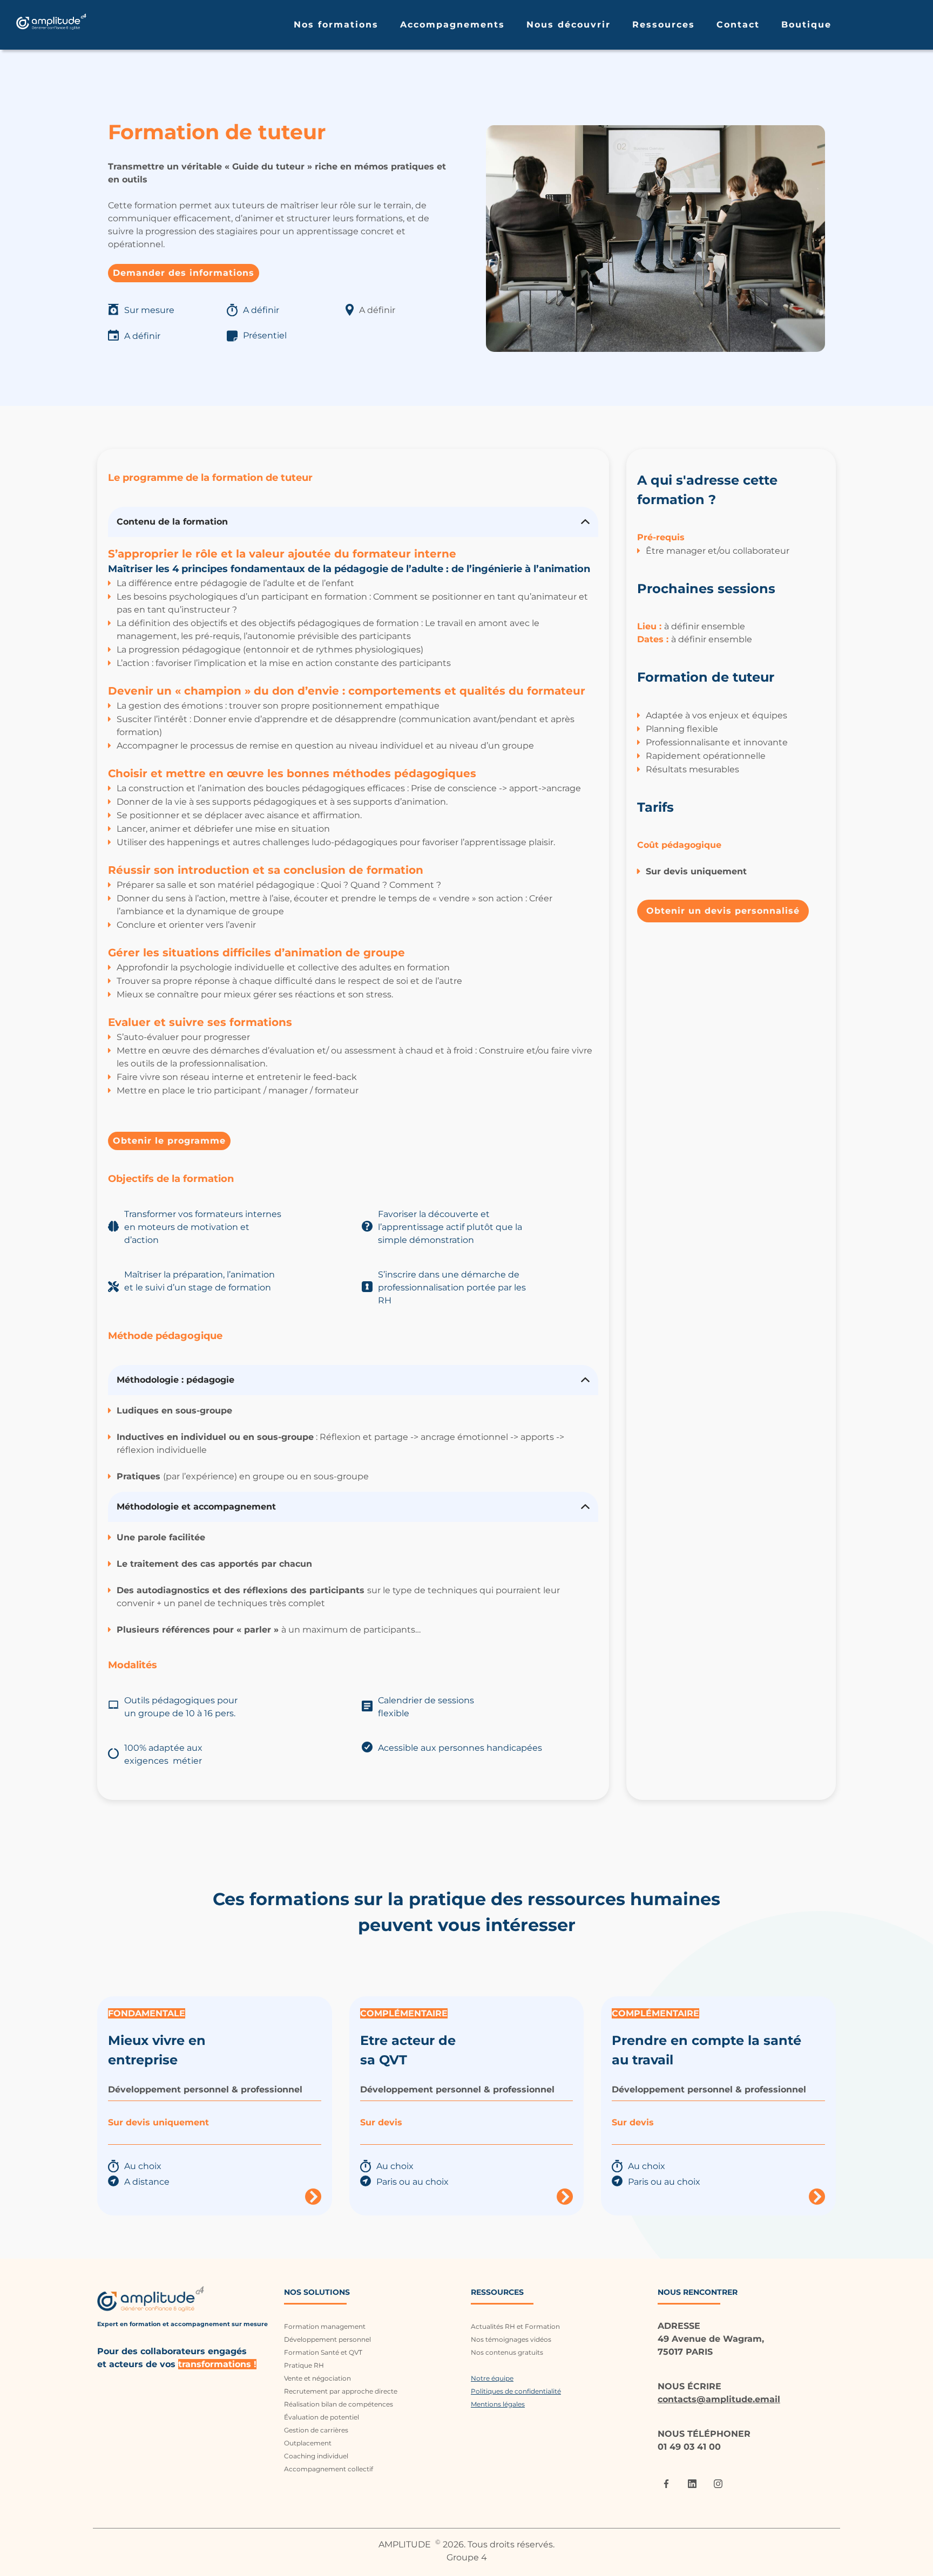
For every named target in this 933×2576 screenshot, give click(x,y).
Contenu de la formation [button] (174, 522)
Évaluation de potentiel (322, 2417)
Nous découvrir (569, 25)
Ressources (664, 25)
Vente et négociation (317, 2378)
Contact (738, 25)
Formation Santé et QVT (323, 2352)
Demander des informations (184, 273)
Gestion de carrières (316, 2430)
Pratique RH (304, 2365)
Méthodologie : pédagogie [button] (177, 1380)
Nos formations (336, 25)
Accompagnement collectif (329, 2469)
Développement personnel (327, 2339)
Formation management (325, 2326)
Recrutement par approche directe (341, 2391)
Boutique (806, 25)
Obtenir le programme (169, 1141)
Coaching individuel (316, 2456)
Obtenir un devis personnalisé (723, 911)
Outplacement (308, 2443)
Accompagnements (452, 25)
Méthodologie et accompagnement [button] (196, 1507)
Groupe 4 (467, 2557)
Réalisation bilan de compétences (339, 2404)
